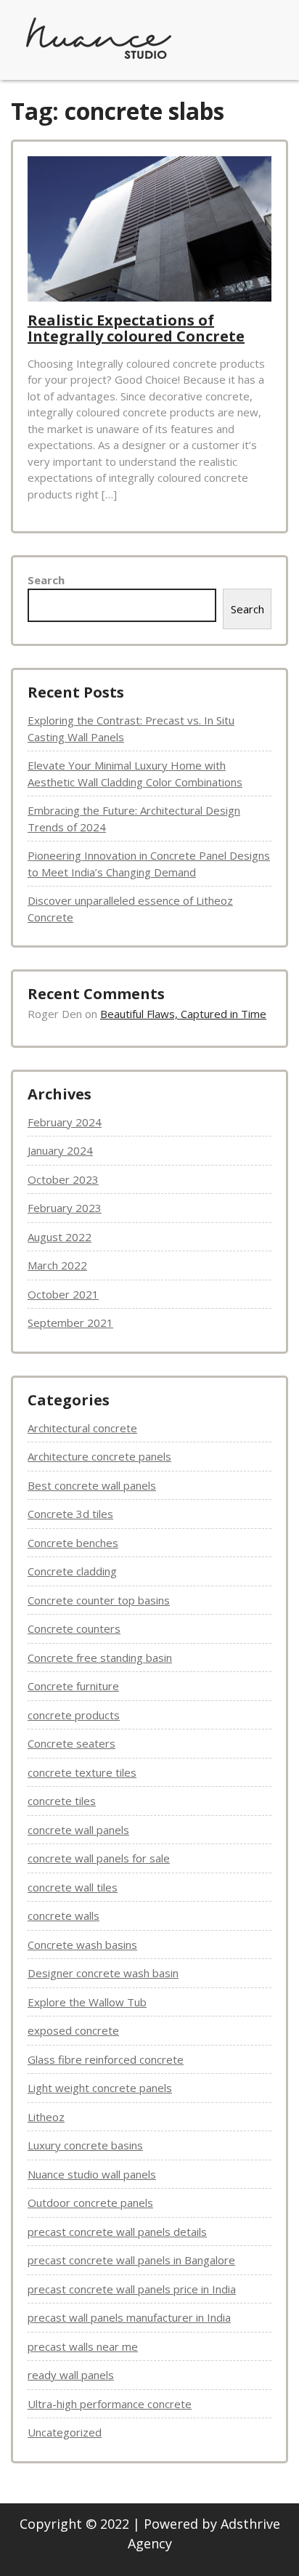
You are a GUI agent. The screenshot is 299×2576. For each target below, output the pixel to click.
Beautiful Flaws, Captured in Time (183, 1014)
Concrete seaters (71, 1743)
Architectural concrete (82, 1428)
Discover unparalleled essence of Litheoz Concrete (130, 909)
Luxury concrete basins (85, 2145)
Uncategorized (65, 2432)
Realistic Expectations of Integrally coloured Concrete (136, 328)
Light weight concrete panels (100, 2088)
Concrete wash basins (82, 1945)
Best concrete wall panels (92, 1485)
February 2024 (65, 1122)
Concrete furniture (73, 1686)
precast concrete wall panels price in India (132, 2289)
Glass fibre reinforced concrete (106, 2059)
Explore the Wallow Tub (87, 2002)
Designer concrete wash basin (103, 1973)
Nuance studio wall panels (92, 2174)
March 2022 (57, 1265)
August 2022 (60, 1237)
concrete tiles (62, 1801)
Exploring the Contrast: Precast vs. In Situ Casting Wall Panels (131, 728)
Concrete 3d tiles (70, 1514)
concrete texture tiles (82, 1772)
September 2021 (70, 1323)
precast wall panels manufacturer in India (129, 2317)
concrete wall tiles (73, 1887)
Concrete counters (74, 1628)
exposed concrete (73, 2030)
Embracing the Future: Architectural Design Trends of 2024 (134, 819)
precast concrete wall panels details (117, 2232)
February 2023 (65, 1208)
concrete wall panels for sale (99, 1858)
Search (46, 580)
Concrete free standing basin (100, 1658)
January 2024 (60, 1150)
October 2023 (63, 1179)
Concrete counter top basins (99, 1600)
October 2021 (63, 1294)
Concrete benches (73, 1543)
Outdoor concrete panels (90, 2202)
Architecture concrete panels (99, 1456)
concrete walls (64, 1915)
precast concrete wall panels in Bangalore (131, 2260)
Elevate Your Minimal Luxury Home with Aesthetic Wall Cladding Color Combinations (135, 774)
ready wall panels (71, 2375)
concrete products (74, 1715)
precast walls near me (83, 2346)
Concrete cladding (72, 1571)
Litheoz (46, 2117)
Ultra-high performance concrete (110, 2404)
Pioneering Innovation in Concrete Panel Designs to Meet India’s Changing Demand (149, 864)
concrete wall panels (78, 1830)
